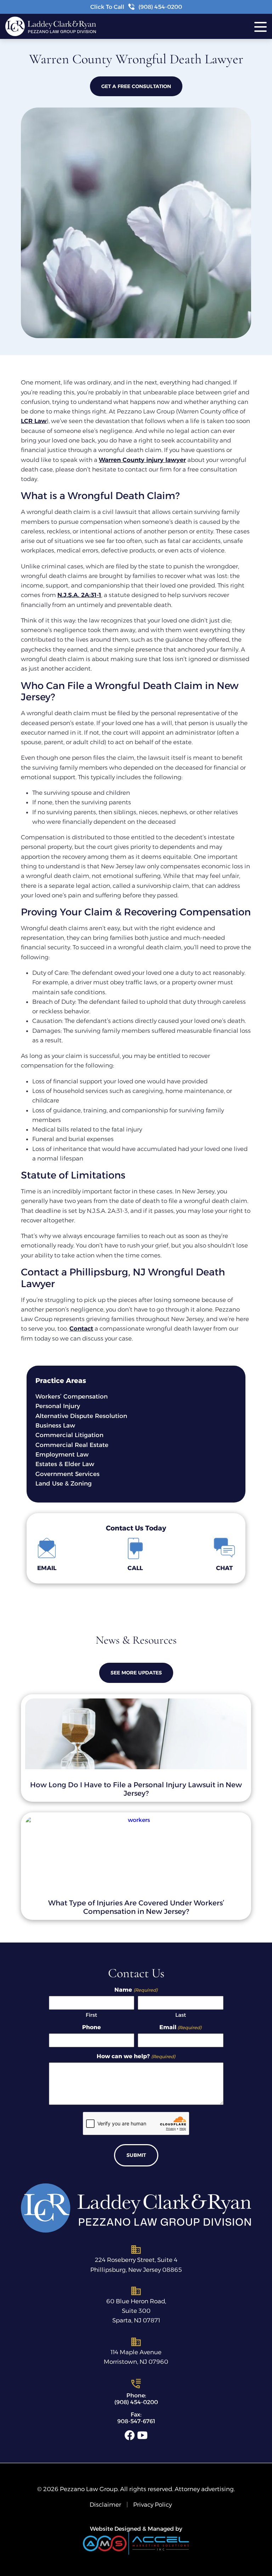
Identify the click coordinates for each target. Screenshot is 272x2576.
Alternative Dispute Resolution (81, 1416)
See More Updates (136, 1673)
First (91, 2015)
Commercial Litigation (69, 1435)
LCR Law (34, 421)
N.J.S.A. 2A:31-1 (79, 595)
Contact (81, 1328)
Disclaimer (105, 2505)
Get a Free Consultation (136, 86)
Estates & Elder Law (65, 1464)
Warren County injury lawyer (142, 460)
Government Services (67, 1474)
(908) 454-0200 (136, 2403)
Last (181, 2015)
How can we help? (136, 2056)
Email (180, 2027)
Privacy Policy (152, 2505)
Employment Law (62, 1454)
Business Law (55, 1425)
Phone (92, 2027)
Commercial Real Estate (72, 1445)
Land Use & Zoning (64, 1483)
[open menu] (263, 26)
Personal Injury (58, 1406)
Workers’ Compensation (72, 1396)
